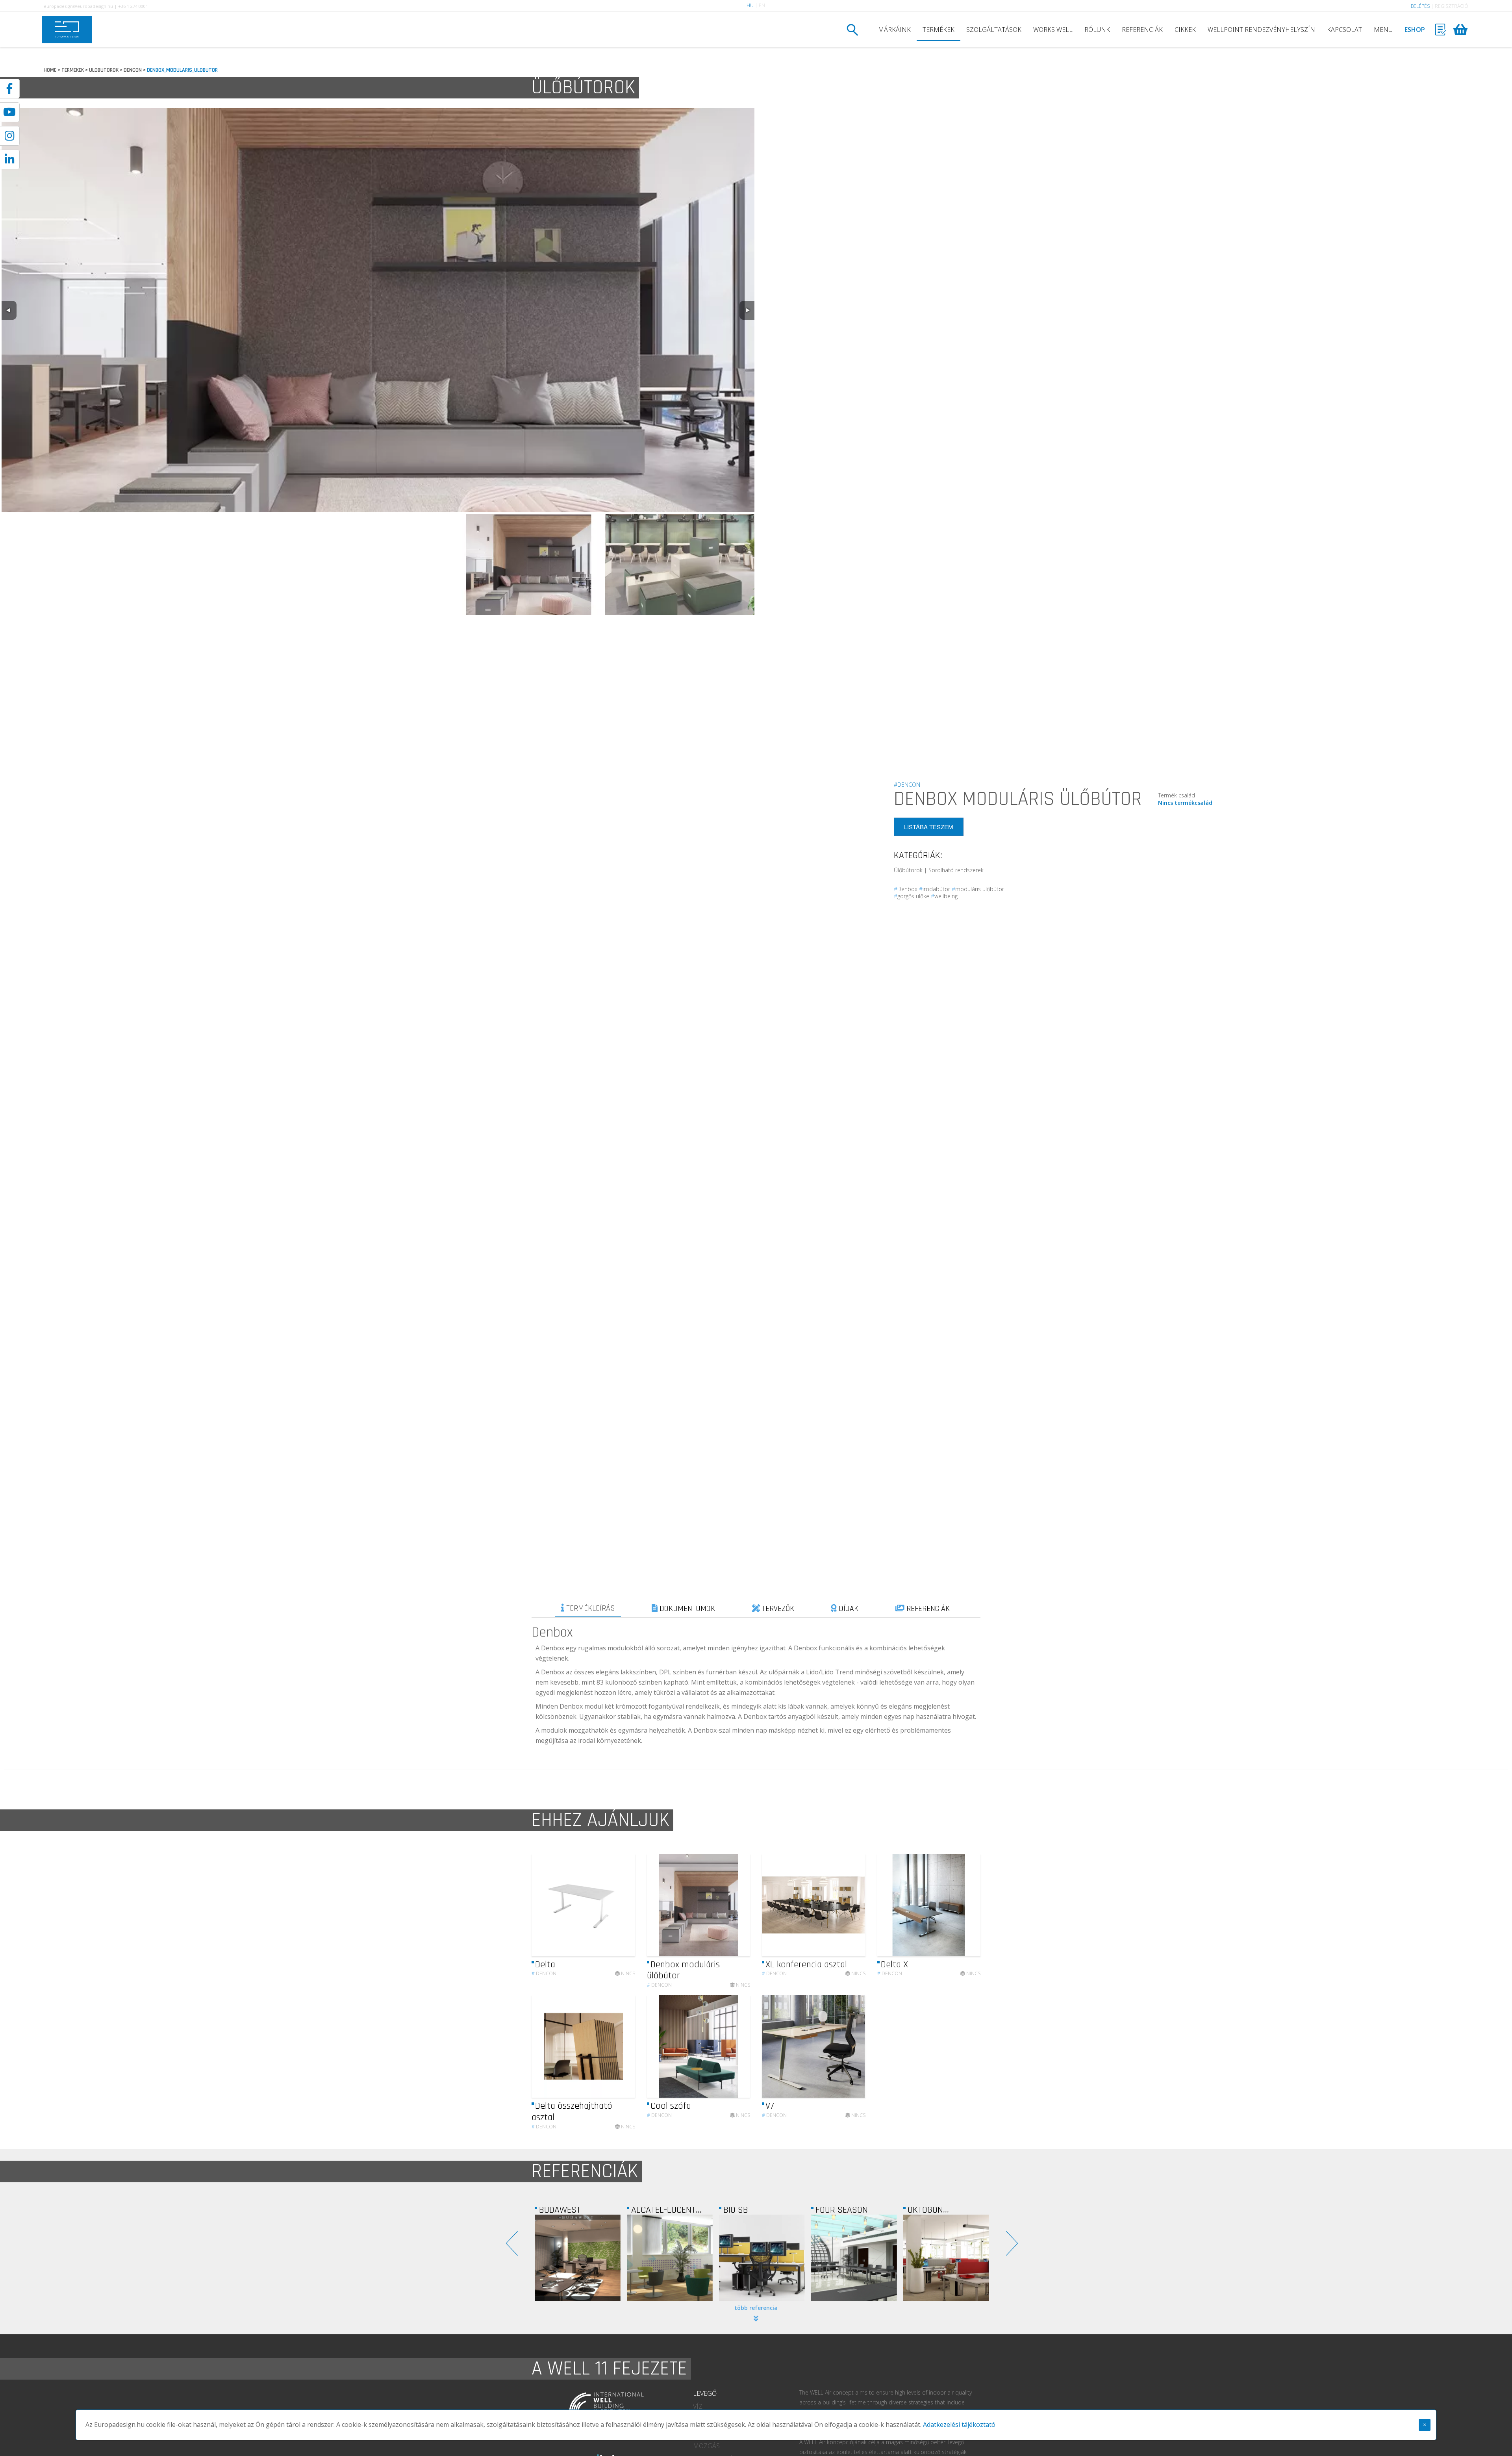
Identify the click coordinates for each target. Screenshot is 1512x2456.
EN (762, 5)
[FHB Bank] (854, 2258)
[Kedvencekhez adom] (622, 1905)
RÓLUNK (1097, 30)
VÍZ (698, 2406)
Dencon (544, 1973)
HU (750, 5)
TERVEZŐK (777, 1609)
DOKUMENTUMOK (686, 1609)
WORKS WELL (1053, 30)
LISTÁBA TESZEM (929, 827)
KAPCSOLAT (1344, 30)
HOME (50, 70)
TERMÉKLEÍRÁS (590, 1608)
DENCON (133, 70)
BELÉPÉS (1420, 6)
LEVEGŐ (705, 2393)
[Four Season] (670, 2258)
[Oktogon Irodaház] (762, 2258)
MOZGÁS (706, 2446)
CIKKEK (1185, 30)
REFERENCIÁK (1142, 30)
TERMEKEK (73, 70)
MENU (1383, 30)
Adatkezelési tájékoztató (959, 2424)
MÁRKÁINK (894, 30)
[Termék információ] (608, 1905)
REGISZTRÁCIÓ (1452, 6)
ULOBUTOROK (104, 70)
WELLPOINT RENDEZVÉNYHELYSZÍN (1261, 30)
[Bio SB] (578, 2258)
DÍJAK (848, 1609)
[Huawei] (946, 2258)
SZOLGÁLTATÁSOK (994, 30)
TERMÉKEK (939, 30)
